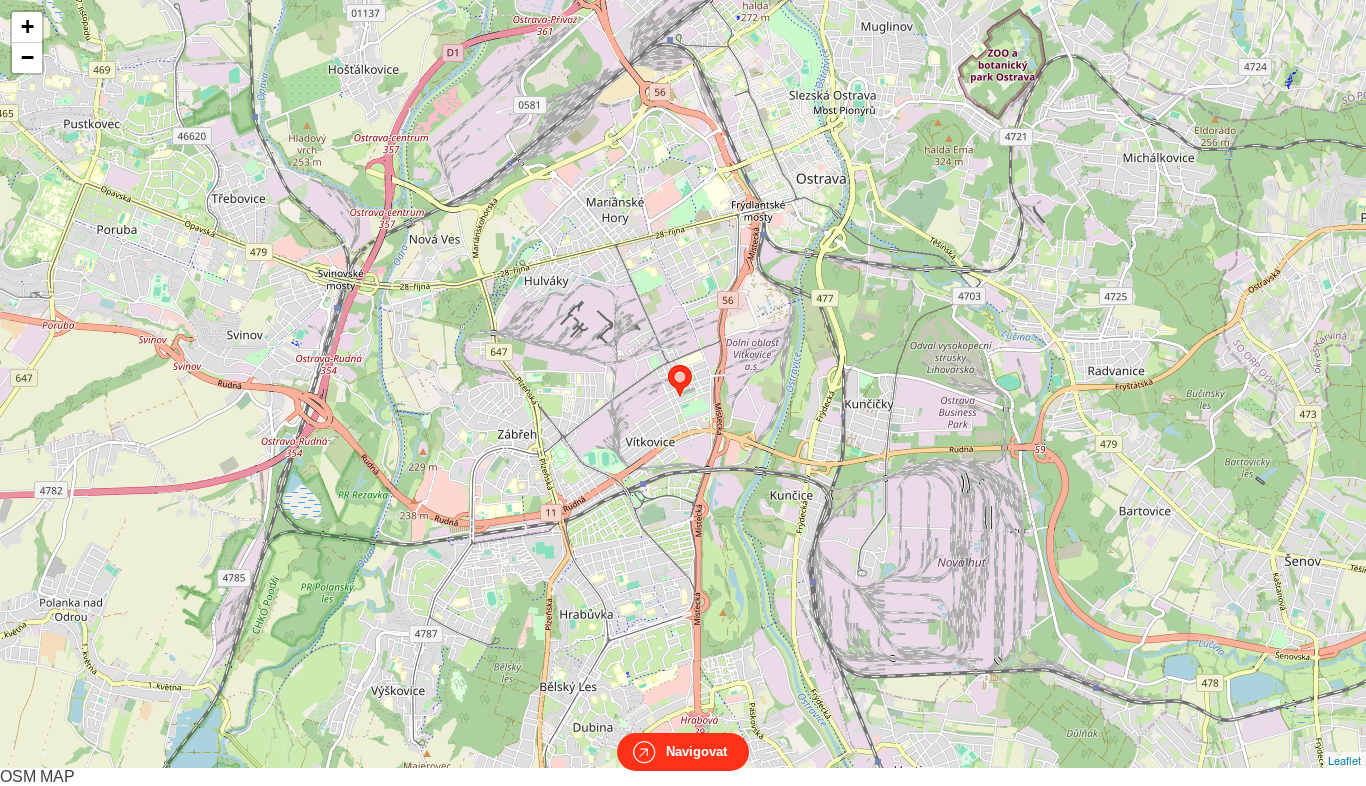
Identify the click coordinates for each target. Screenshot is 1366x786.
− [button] (27, 57)
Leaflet (1344, 760)
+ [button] (27, 26)
